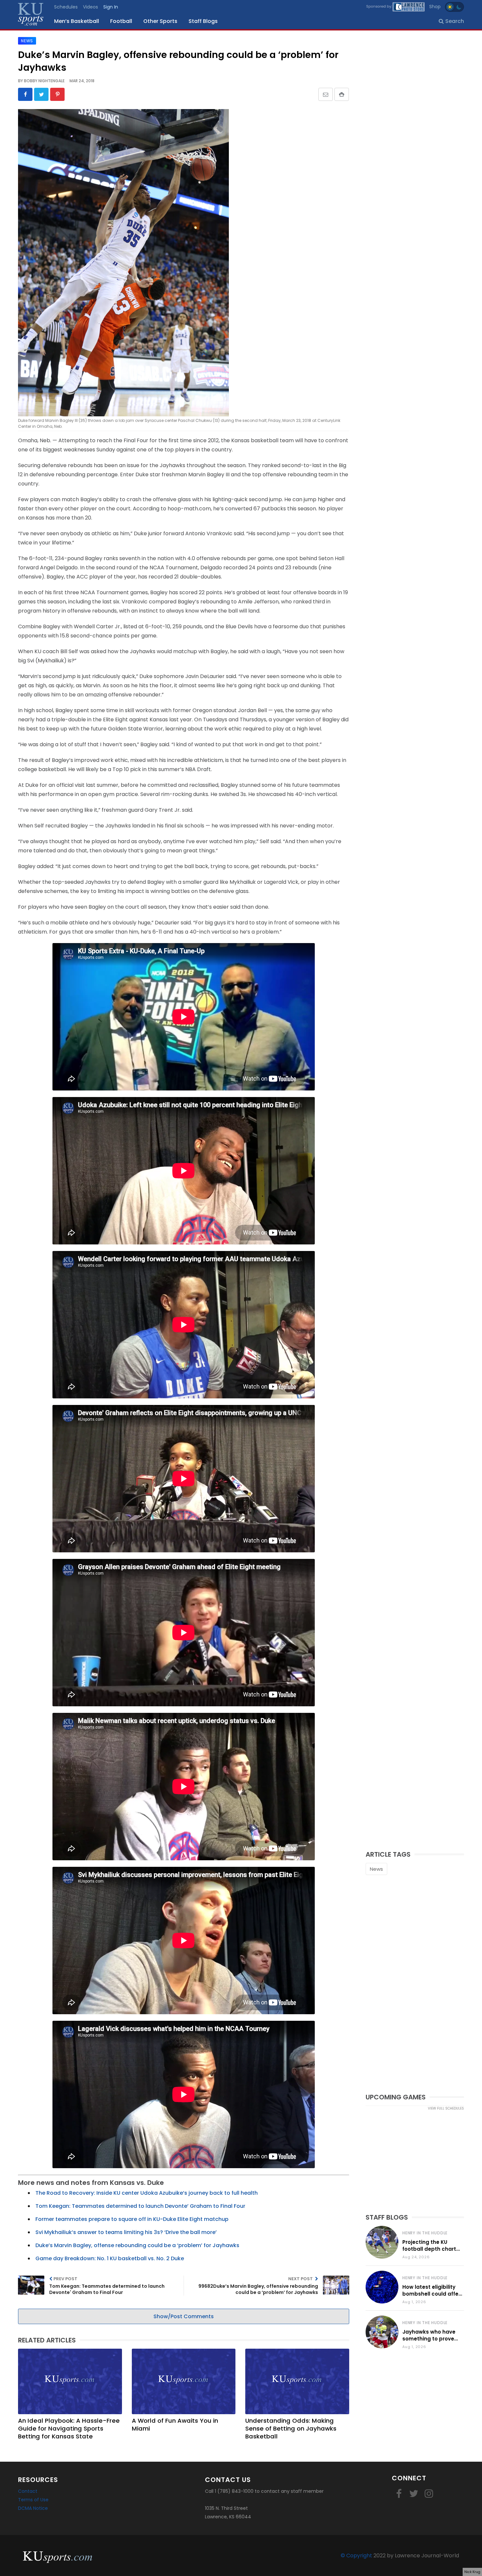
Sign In (111, 7)
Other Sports (160, 21)
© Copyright (356, 2556)
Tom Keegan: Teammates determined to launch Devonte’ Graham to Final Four (140, 2206)
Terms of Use (33, 2500)
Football (121, 21)
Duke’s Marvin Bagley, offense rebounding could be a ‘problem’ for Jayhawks (137, 2245)
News (376, 1869)
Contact (28, 2491)
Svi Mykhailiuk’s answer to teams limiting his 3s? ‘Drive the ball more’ (126, 2232)
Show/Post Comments (184, 2316)
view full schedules (446, 2108)
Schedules (66, 7)
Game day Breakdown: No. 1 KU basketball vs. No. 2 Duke (110, 2258)
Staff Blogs (203, 21)
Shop (435, 7)
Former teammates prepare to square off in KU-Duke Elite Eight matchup (132, 2219)
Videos (90, 7)
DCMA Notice (33, 2508)
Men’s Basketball (77, 21)
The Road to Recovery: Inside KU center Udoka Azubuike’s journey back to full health (147, 2193)
